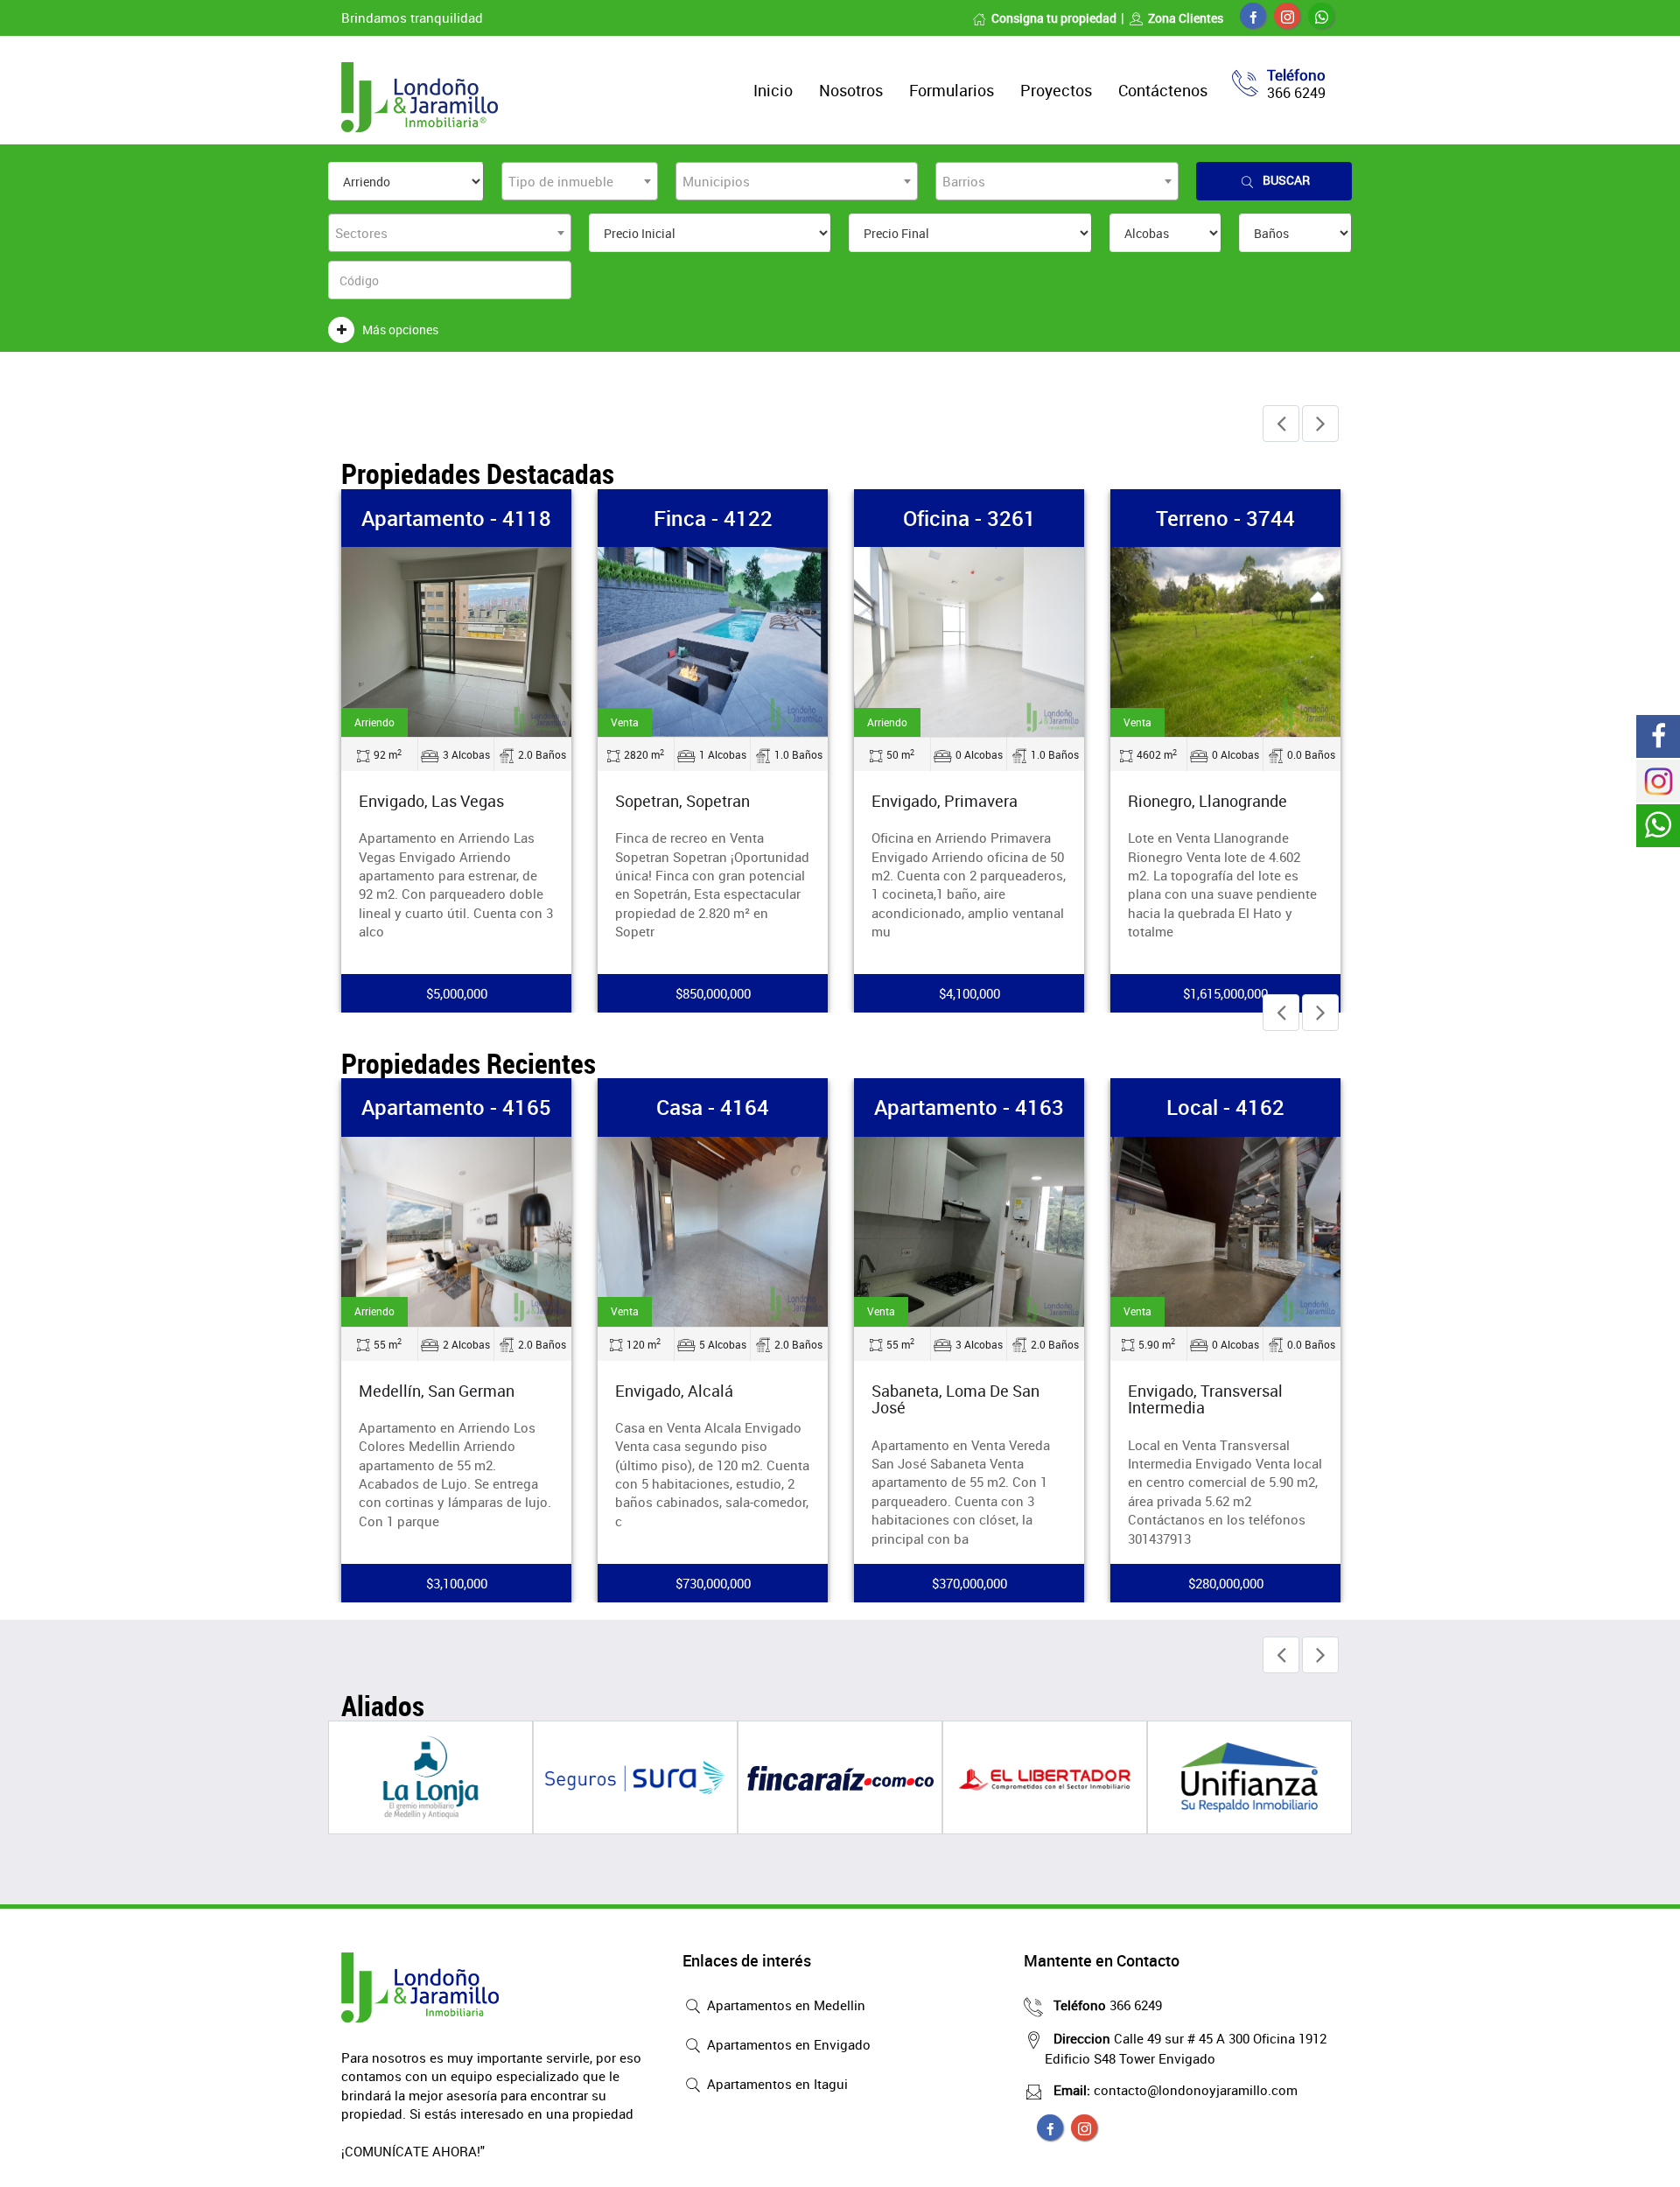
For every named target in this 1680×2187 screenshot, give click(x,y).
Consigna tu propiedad (1054, 18)
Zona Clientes (1186, 18)
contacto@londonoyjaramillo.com (1176, 2090)
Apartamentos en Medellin (784, 2005)
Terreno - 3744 (1225, 518)
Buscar (1286, 180)
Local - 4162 (1225, 1107)
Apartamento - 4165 (456, 1107)
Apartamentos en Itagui (776, 2084)
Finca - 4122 (713, 518)
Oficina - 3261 (969, 518)
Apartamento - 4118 (456, 518)
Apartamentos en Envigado (787, 2044)
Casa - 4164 (713, 1107)
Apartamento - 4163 (969, 1107)
